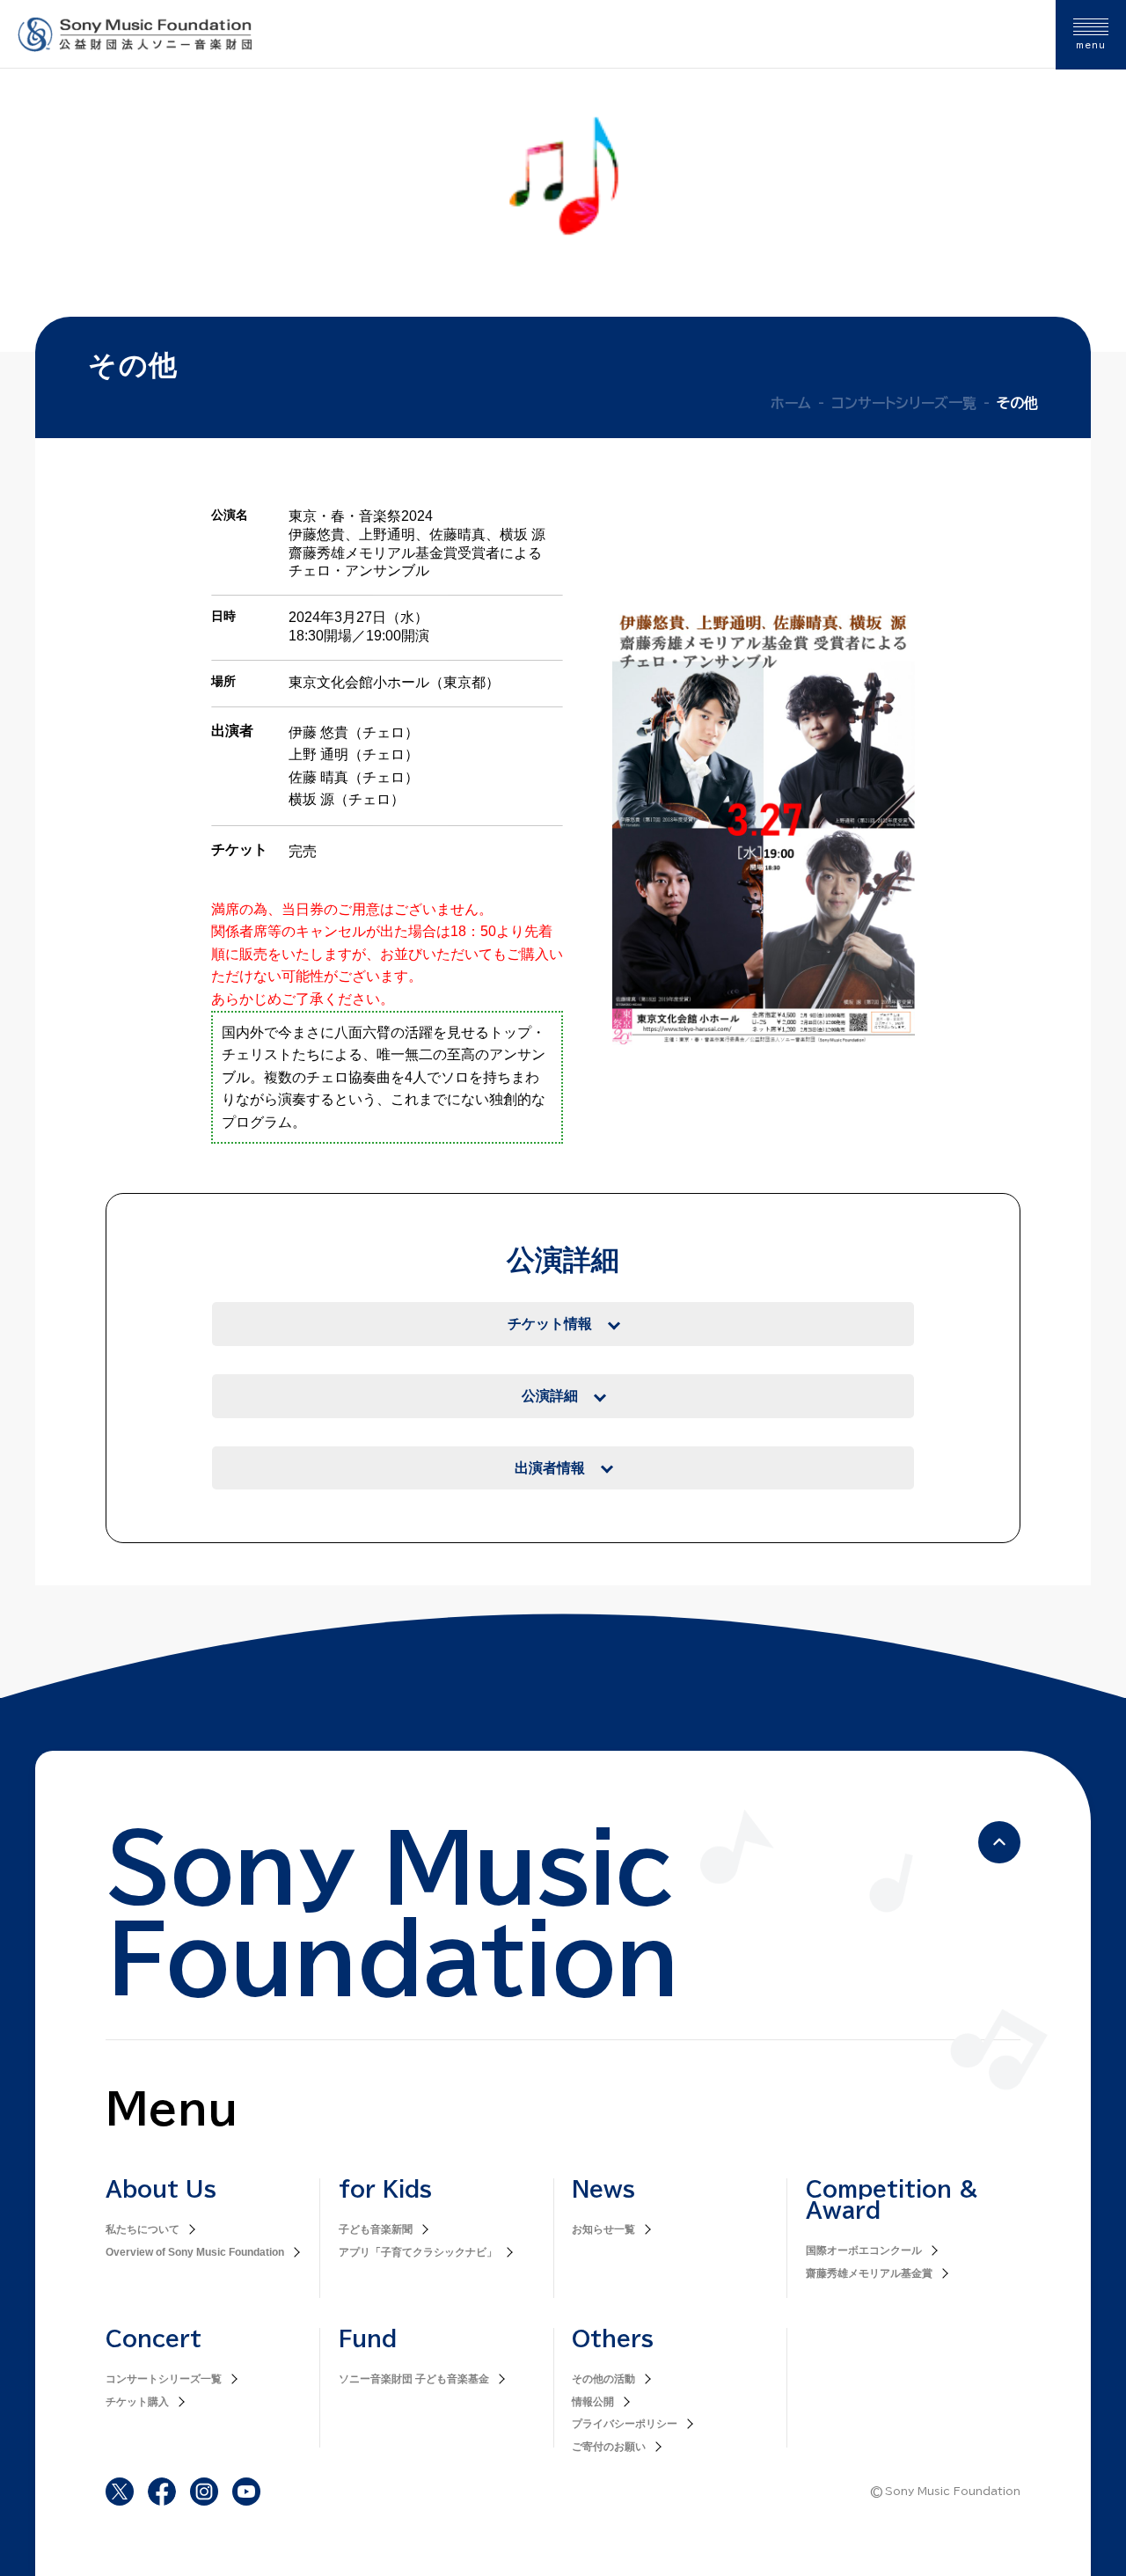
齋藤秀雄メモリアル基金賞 (869, 2273)
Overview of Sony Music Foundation (195, 2252)
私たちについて (143, 2229)
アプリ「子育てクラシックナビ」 (418, 2252)
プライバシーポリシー (625, 2424)
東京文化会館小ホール (359, 682)
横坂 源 (311, 799)
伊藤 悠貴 (318, 732)
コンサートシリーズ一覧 (164, 2379)
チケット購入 (137, 2402)
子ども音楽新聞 (376, 2229)
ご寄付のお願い (609, 2447)
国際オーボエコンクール (864, 2250)
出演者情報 (550, 1468)
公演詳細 (550, 1396)
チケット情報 (550, 1324)
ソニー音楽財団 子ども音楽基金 (414, 2379)
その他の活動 (603, 2379)
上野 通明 (318, 754)
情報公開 (593, 2402)
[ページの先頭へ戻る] (999, 1842)
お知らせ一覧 (603, 2229)
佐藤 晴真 (318, 777)
